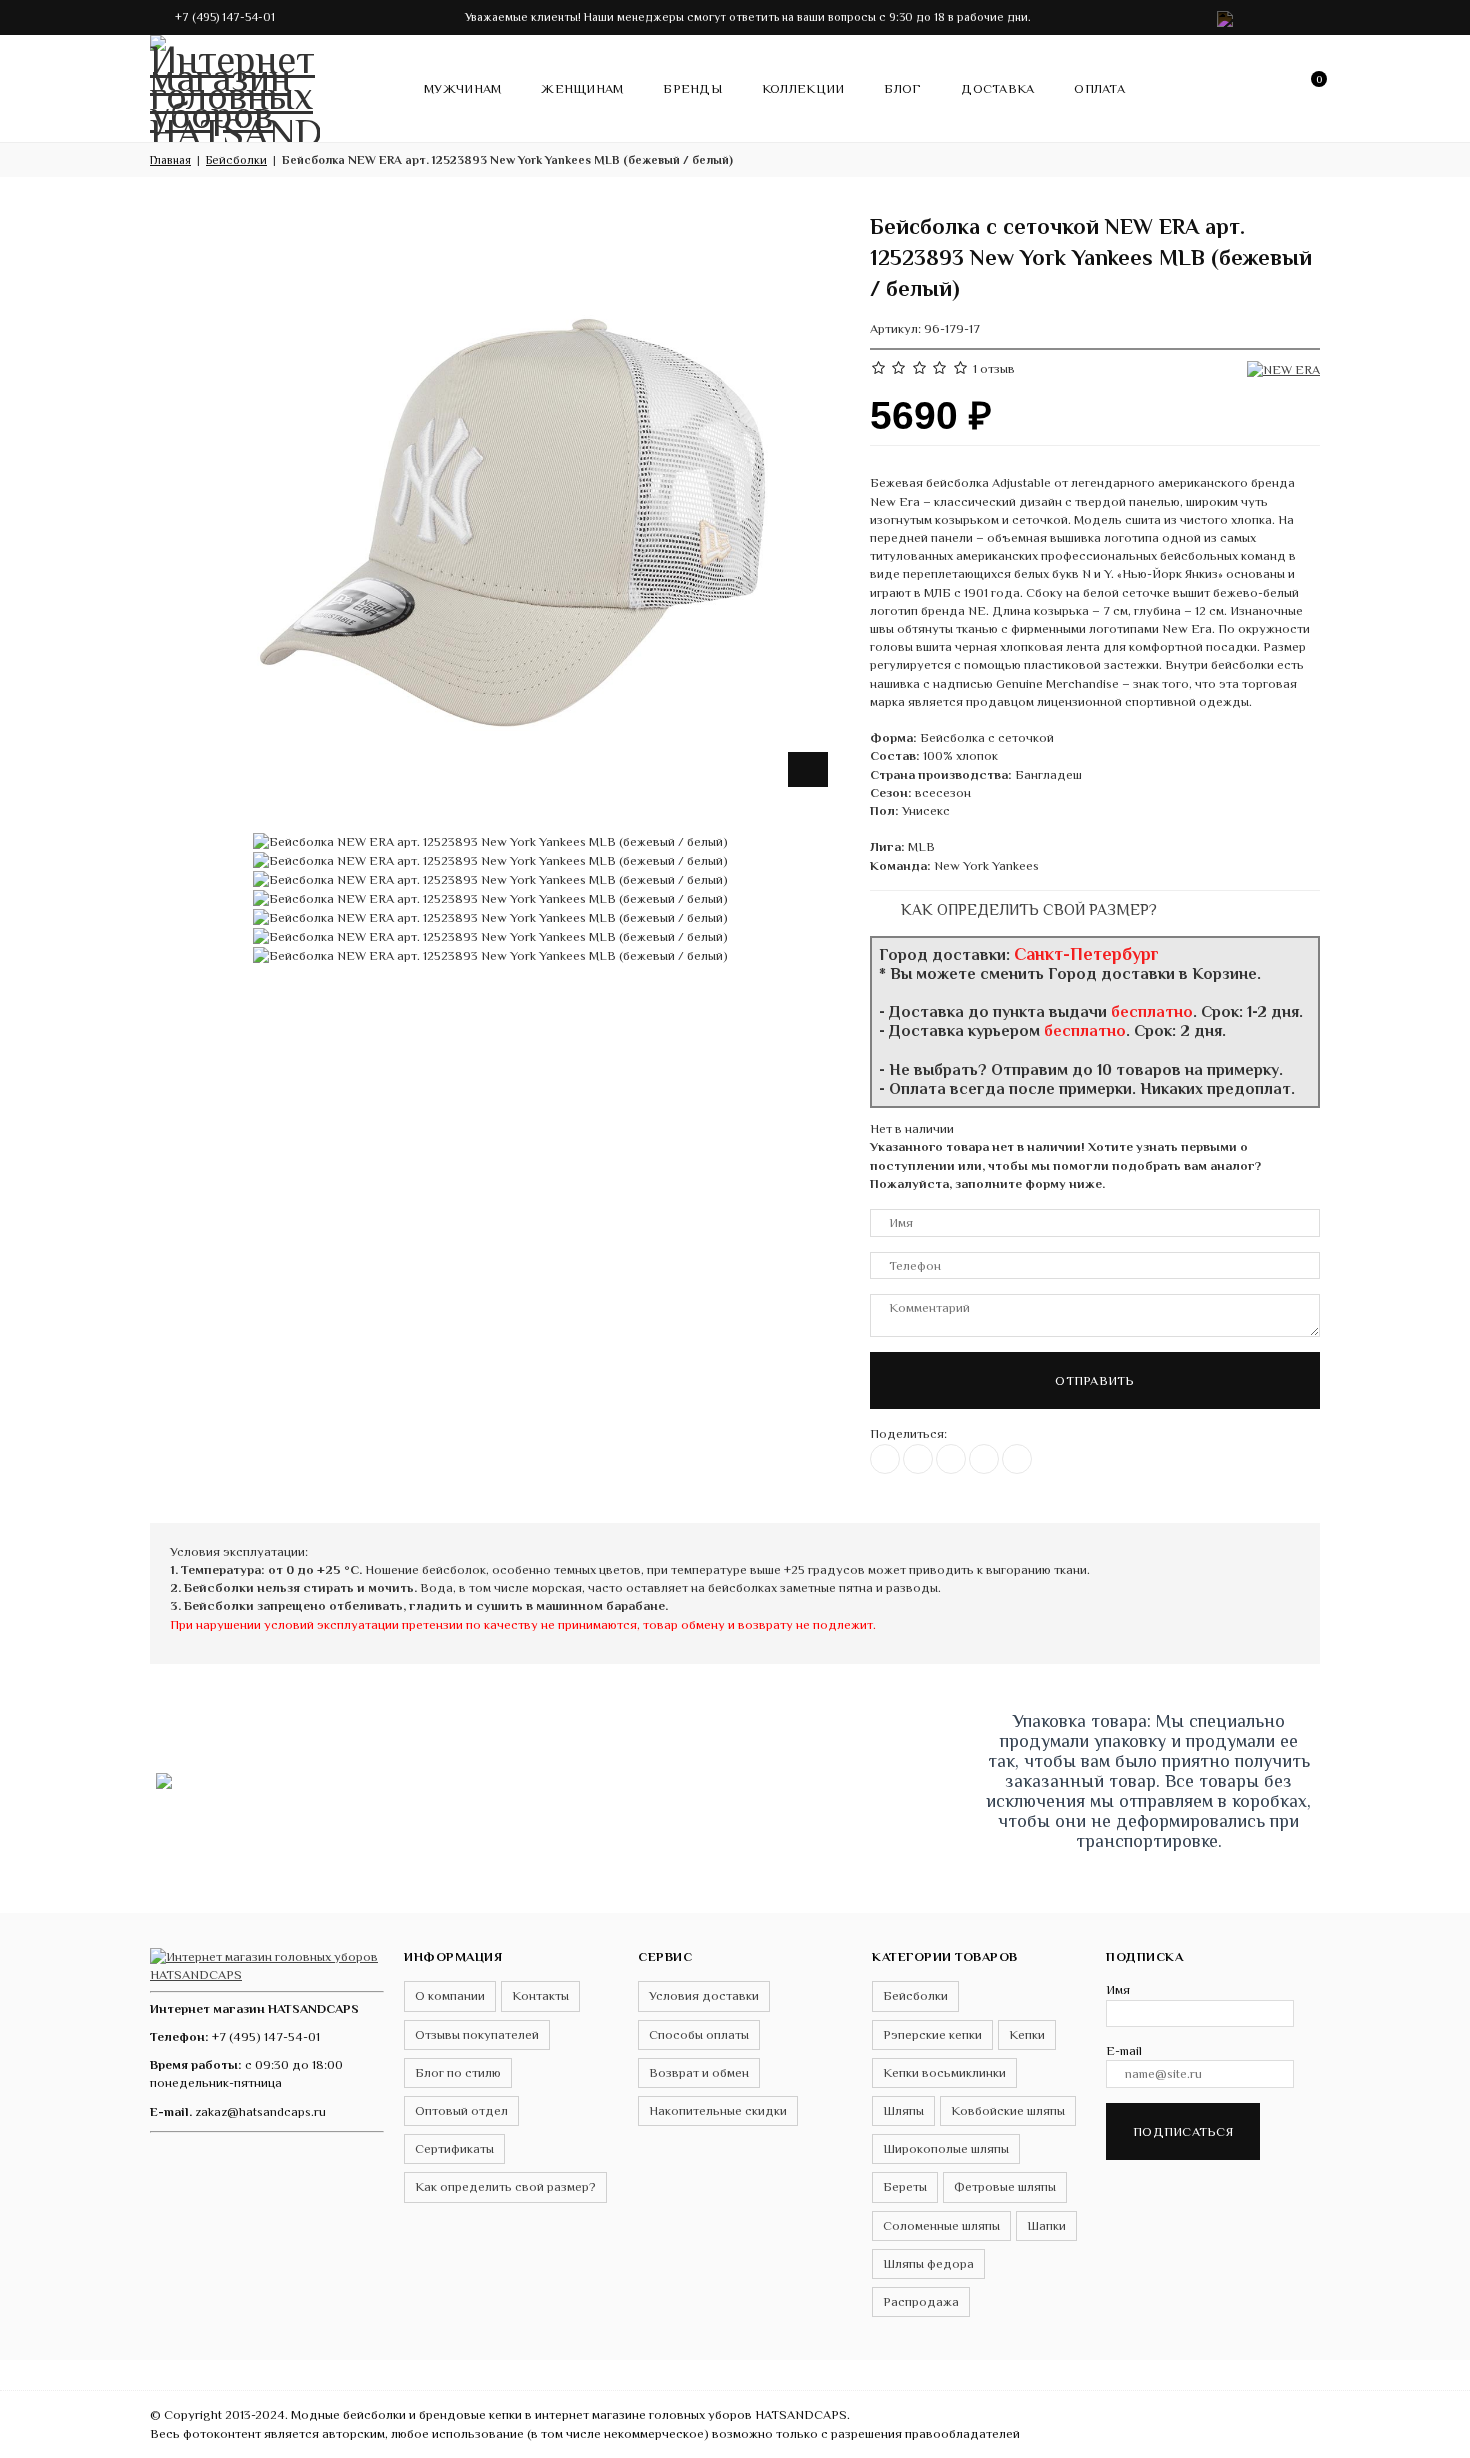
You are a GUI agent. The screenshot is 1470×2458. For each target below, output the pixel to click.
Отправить (1094, 1380)
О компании (450, 1995)
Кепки (1027, 2034)
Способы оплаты (699, 2034)
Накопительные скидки (718, 2110)
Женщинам (582, 88)
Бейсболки (915, 1995)
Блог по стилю (458, 2072)
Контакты (540, 1995)
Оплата (1099, 88)
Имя (1118, 1989)
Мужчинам (462, 88)
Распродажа (921, 2301)
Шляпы (903, 2110)
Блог (902, 88)
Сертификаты (454, 2148)
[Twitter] (918, 1459)
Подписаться (1183, 2131)
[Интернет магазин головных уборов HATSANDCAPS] (235, 85)
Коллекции (803, 88)
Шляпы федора (928, 2263)
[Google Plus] (984, 1459)
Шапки (1046, 2225)
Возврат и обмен (699, 2072)
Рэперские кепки (932, 2034)
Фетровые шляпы (1005, 2186)
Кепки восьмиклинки (944, 2072)
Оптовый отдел (461, 2110)
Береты (905, 2186)
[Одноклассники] (951, 1459)
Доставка (997, 88)
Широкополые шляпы (946, 2148)
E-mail (1124, 2050)
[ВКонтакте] (885, 1459)
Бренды (692, 88)
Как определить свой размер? (1027, 909)
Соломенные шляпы (941, 2225)
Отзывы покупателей (477, 2034)
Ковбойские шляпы (1008, 2110)
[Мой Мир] (1017, 1459)
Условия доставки (704, 1995)
